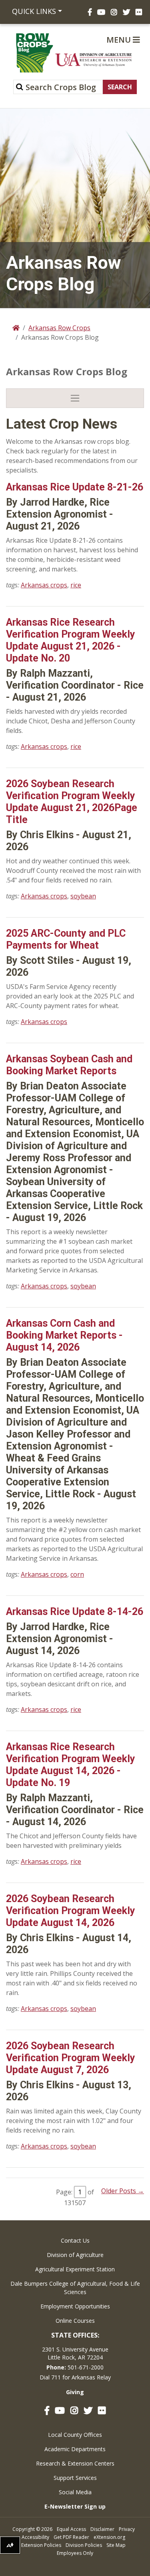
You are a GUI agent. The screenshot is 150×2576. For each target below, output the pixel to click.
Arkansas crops (44, 585)
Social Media (75, 2492)
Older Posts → (123, 2191)
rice (76, 585)
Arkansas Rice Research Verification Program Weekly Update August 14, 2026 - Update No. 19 (71, 1765)
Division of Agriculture (75, 2255)
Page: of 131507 (75, 2197)
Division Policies (84, 2545)
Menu (120, 40)
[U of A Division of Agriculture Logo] (94, 60)
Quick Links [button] (34, 11)
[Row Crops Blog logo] (19, 53)
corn (77, 1574)
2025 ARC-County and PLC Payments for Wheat (66, 939)
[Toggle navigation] (75, 398)
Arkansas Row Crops (59, 328)
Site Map (116, 2545)
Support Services (75, 2478)
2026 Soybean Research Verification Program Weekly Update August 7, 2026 (71, 2058)
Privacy (127, 2529)
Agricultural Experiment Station (75, 2269)
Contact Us (75, 2240)
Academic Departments (75, 2449)
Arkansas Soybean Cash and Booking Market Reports (69, 1065)
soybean (83, 896)
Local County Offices (75, 2435)
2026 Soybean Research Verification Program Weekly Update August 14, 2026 (71, 1911)
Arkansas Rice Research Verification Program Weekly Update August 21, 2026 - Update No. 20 (71, 640)
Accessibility (35, 2537)
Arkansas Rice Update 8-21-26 (75, 487)
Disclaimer (102, 2529)
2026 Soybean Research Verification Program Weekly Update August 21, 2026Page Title (72, 802)
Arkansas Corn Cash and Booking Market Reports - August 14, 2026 (64, 1335)
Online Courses (75, 2321)
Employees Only (75, 2553)
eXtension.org (109, 2537)
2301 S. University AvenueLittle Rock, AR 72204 (75, 2353)
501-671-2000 (86, 2367)
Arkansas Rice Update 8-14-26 (75, 1612)
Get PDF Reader (71, 2537)
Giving (75, 2392)
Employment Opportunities (75, 2306)
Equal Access (71, 2529)
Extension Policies (41, 2545)
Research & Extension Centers (75, 2463)
